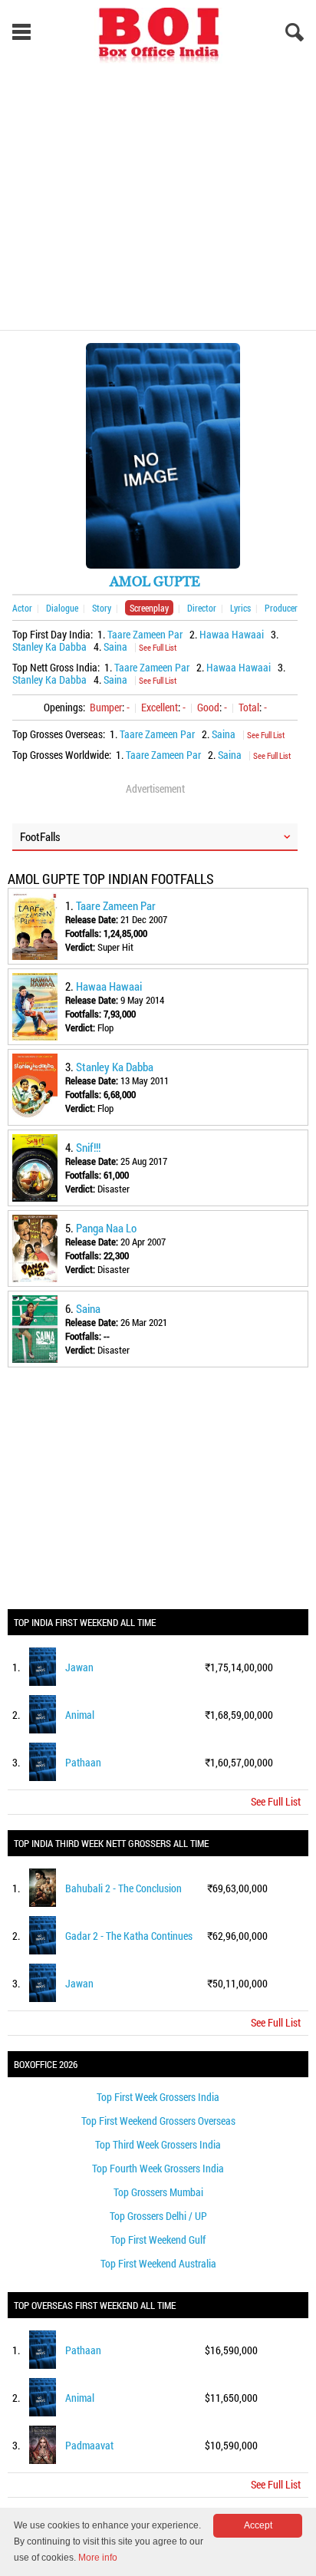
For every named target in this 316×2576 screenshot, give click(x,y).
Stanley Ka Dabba (49, 646)
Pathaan (83, 1762)
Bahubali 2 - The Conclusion (123, 1888)
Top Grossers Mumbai (158, 2192)
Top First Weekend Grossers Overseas (158, 2121)
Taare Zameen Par (145, 634)
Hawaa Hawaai (232, 634)
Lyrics (240, 608)
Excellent (160, 707)
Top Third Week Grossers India (158, 2144)
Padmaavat (89, 2445)
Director (202, 608)
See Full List (158, 647)
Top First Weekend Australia (158, 2263)
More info (98, 2558)
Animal (80, 1715)
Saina (115, 646)
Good (208, 707)
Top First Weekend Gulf (158, 2240)
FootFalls (40, 836)
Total (249, 707)
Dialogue (62, 608)
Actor (22, 608)
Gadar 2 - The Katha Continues (129, 1936)
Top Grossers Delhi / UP (158, 2216)
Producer (281, 608)
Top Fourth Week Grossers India (158, 2168)
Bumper (106, 707)
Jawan (79, 1667)
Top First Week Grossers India (158, 2097)
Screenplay (149, 608)
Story (102, 608)
